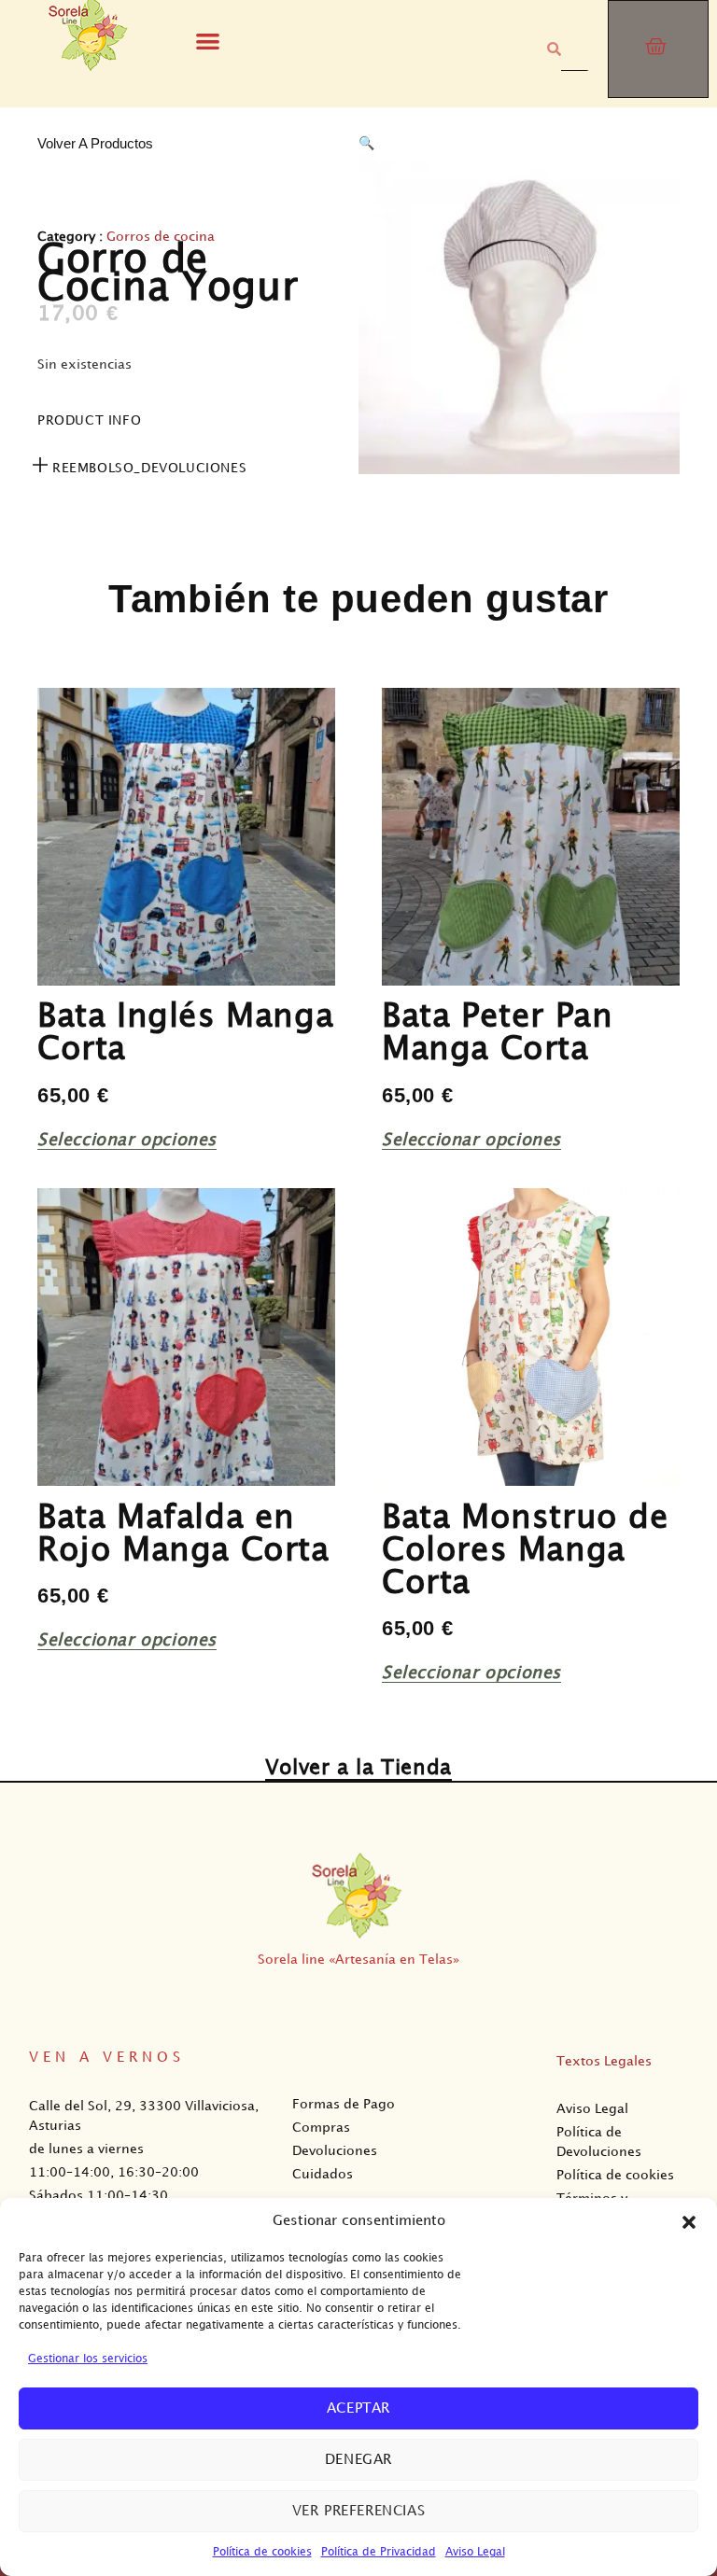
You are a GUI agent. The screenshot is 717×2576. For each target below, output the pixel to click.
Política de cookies (262, 2552)
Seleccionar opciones (127, 1140)
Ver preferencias (359, 2512)
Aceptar (358, 2409)
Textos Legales (604, 2061)
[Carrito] (658, 49)
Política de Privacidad (379, 2552)
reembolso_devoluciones (149, 468)
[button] (689, 2222)
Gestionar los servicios (88, 2359)
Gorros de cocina (161, 237)
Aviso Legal (475, 2552)
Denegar (358, 2460)
